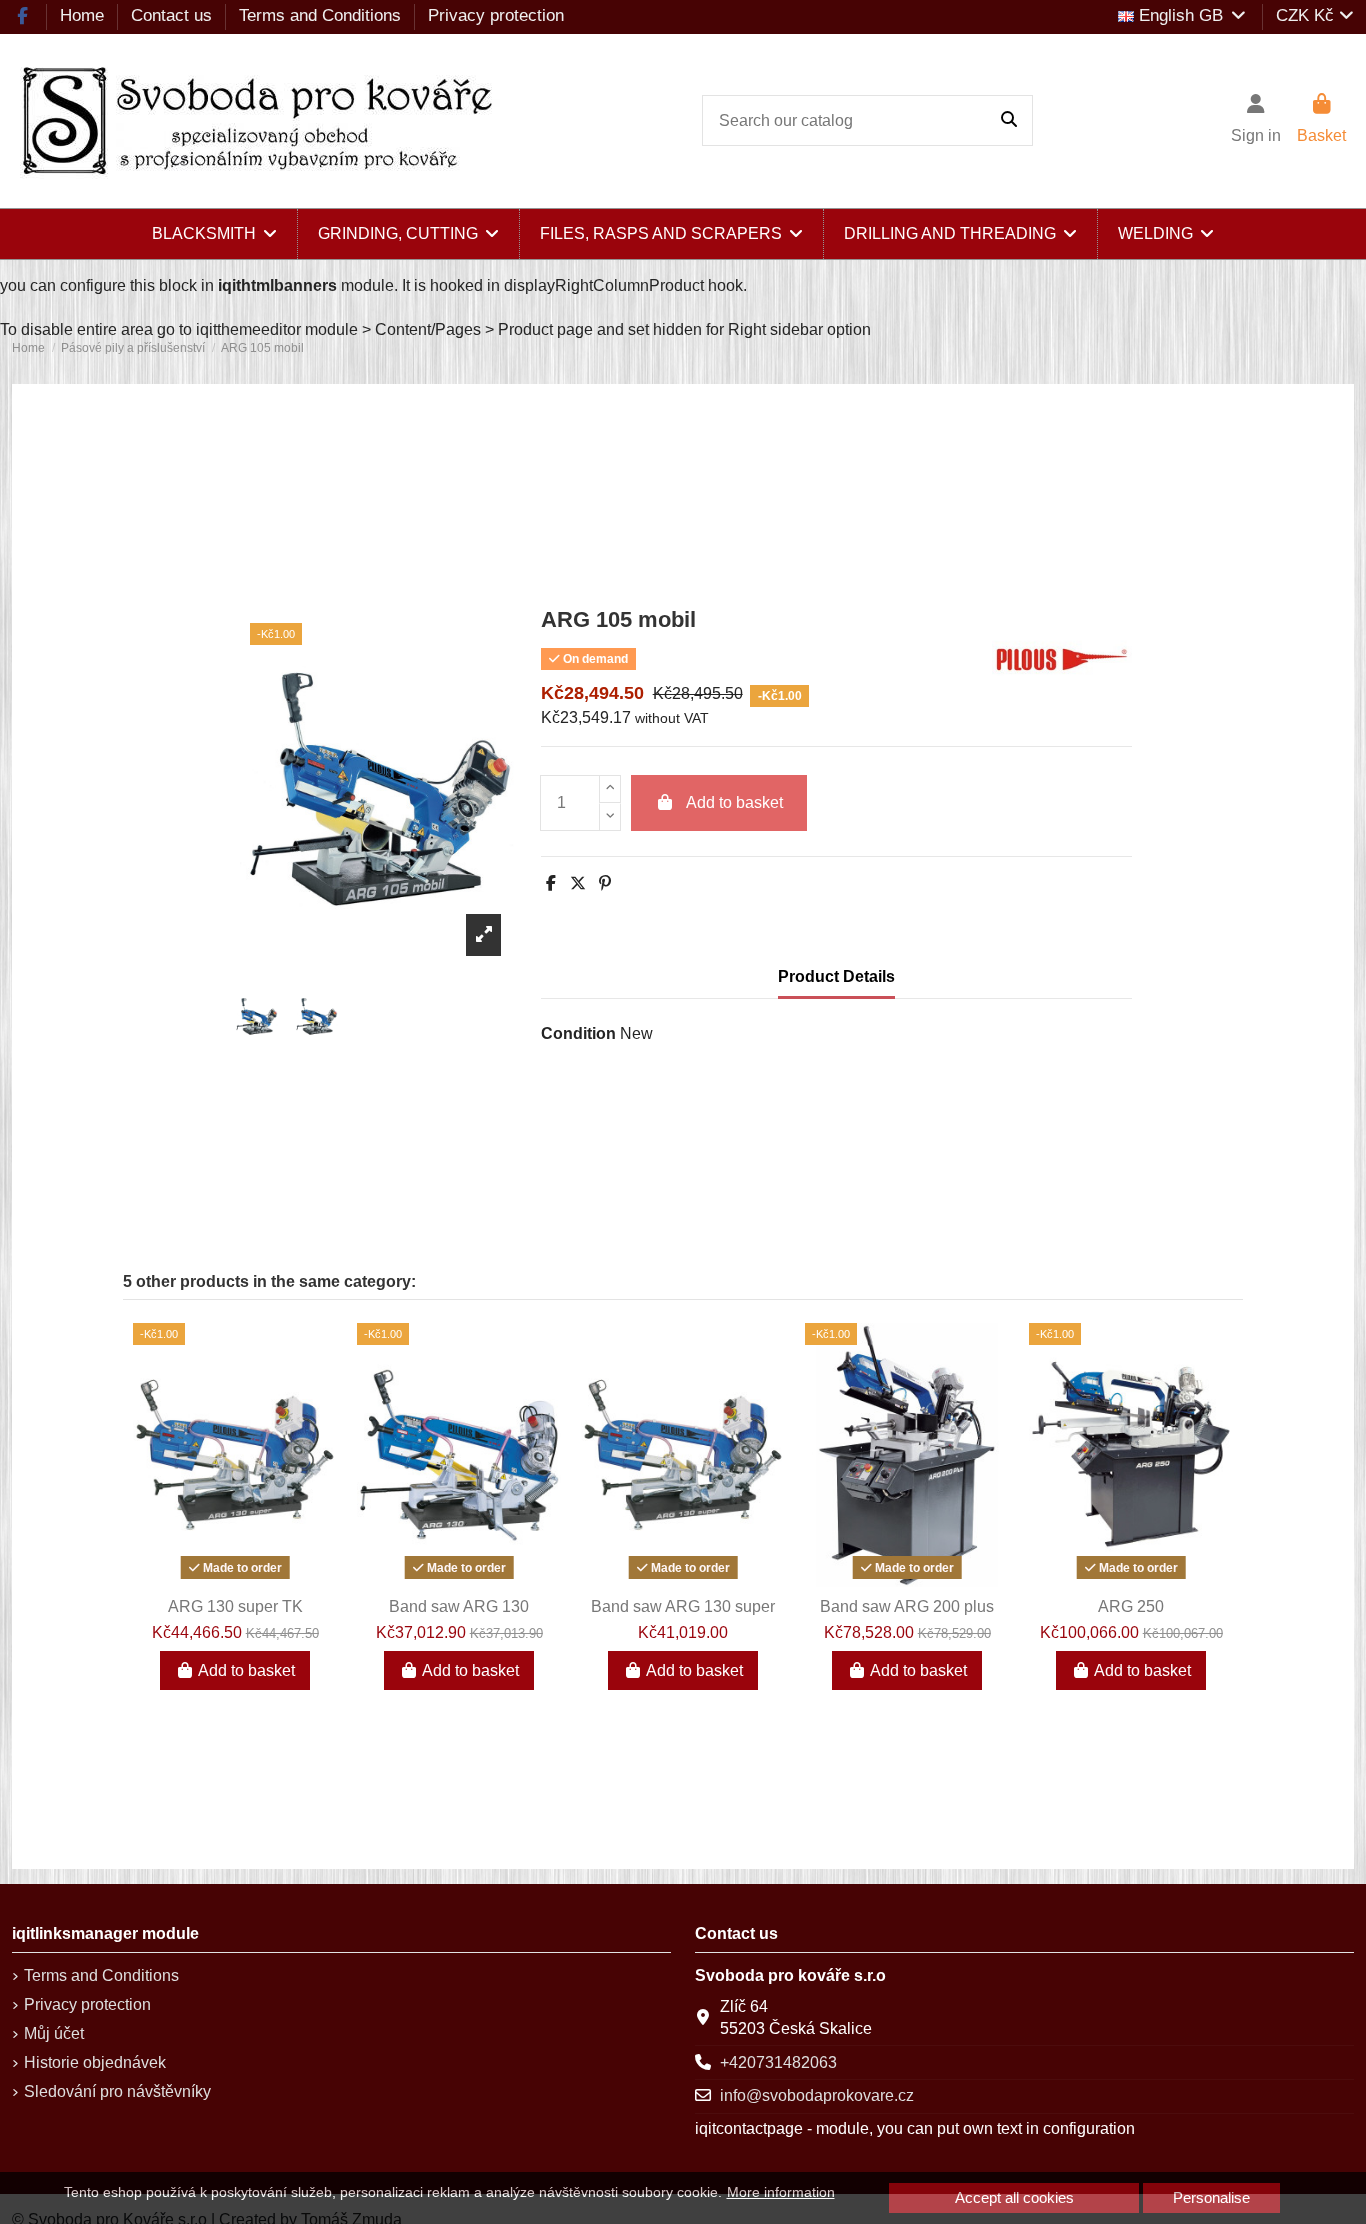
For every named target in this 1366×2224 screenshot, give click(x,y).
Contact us (174, 15)
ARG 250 (1131, 1606)
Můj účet (54, 2033)
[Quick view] (235, 1579)
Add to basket (734, 802)
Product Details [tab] (836, 976)
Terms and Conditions (322, 15)
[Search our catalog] (1009, 121)
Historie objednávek (95, 2062)
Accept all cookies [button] (1014, 2197)
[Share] (551, 883)
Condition (578, 1033)
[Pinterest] (605, 883)
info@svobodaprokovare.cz (817, 2095)
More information (781, 2192)
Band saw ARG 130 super (683, 1606)
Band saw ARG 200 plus (907, 1606)
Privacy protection (496, 15)
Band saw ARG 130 (459, 1606)
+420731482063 (778, 2062)
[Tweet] (578, 883)
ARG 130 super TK (235, 1606)
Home (84, 15)
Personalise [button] (1211, 2197)
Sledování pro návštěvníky (117, 2091)
